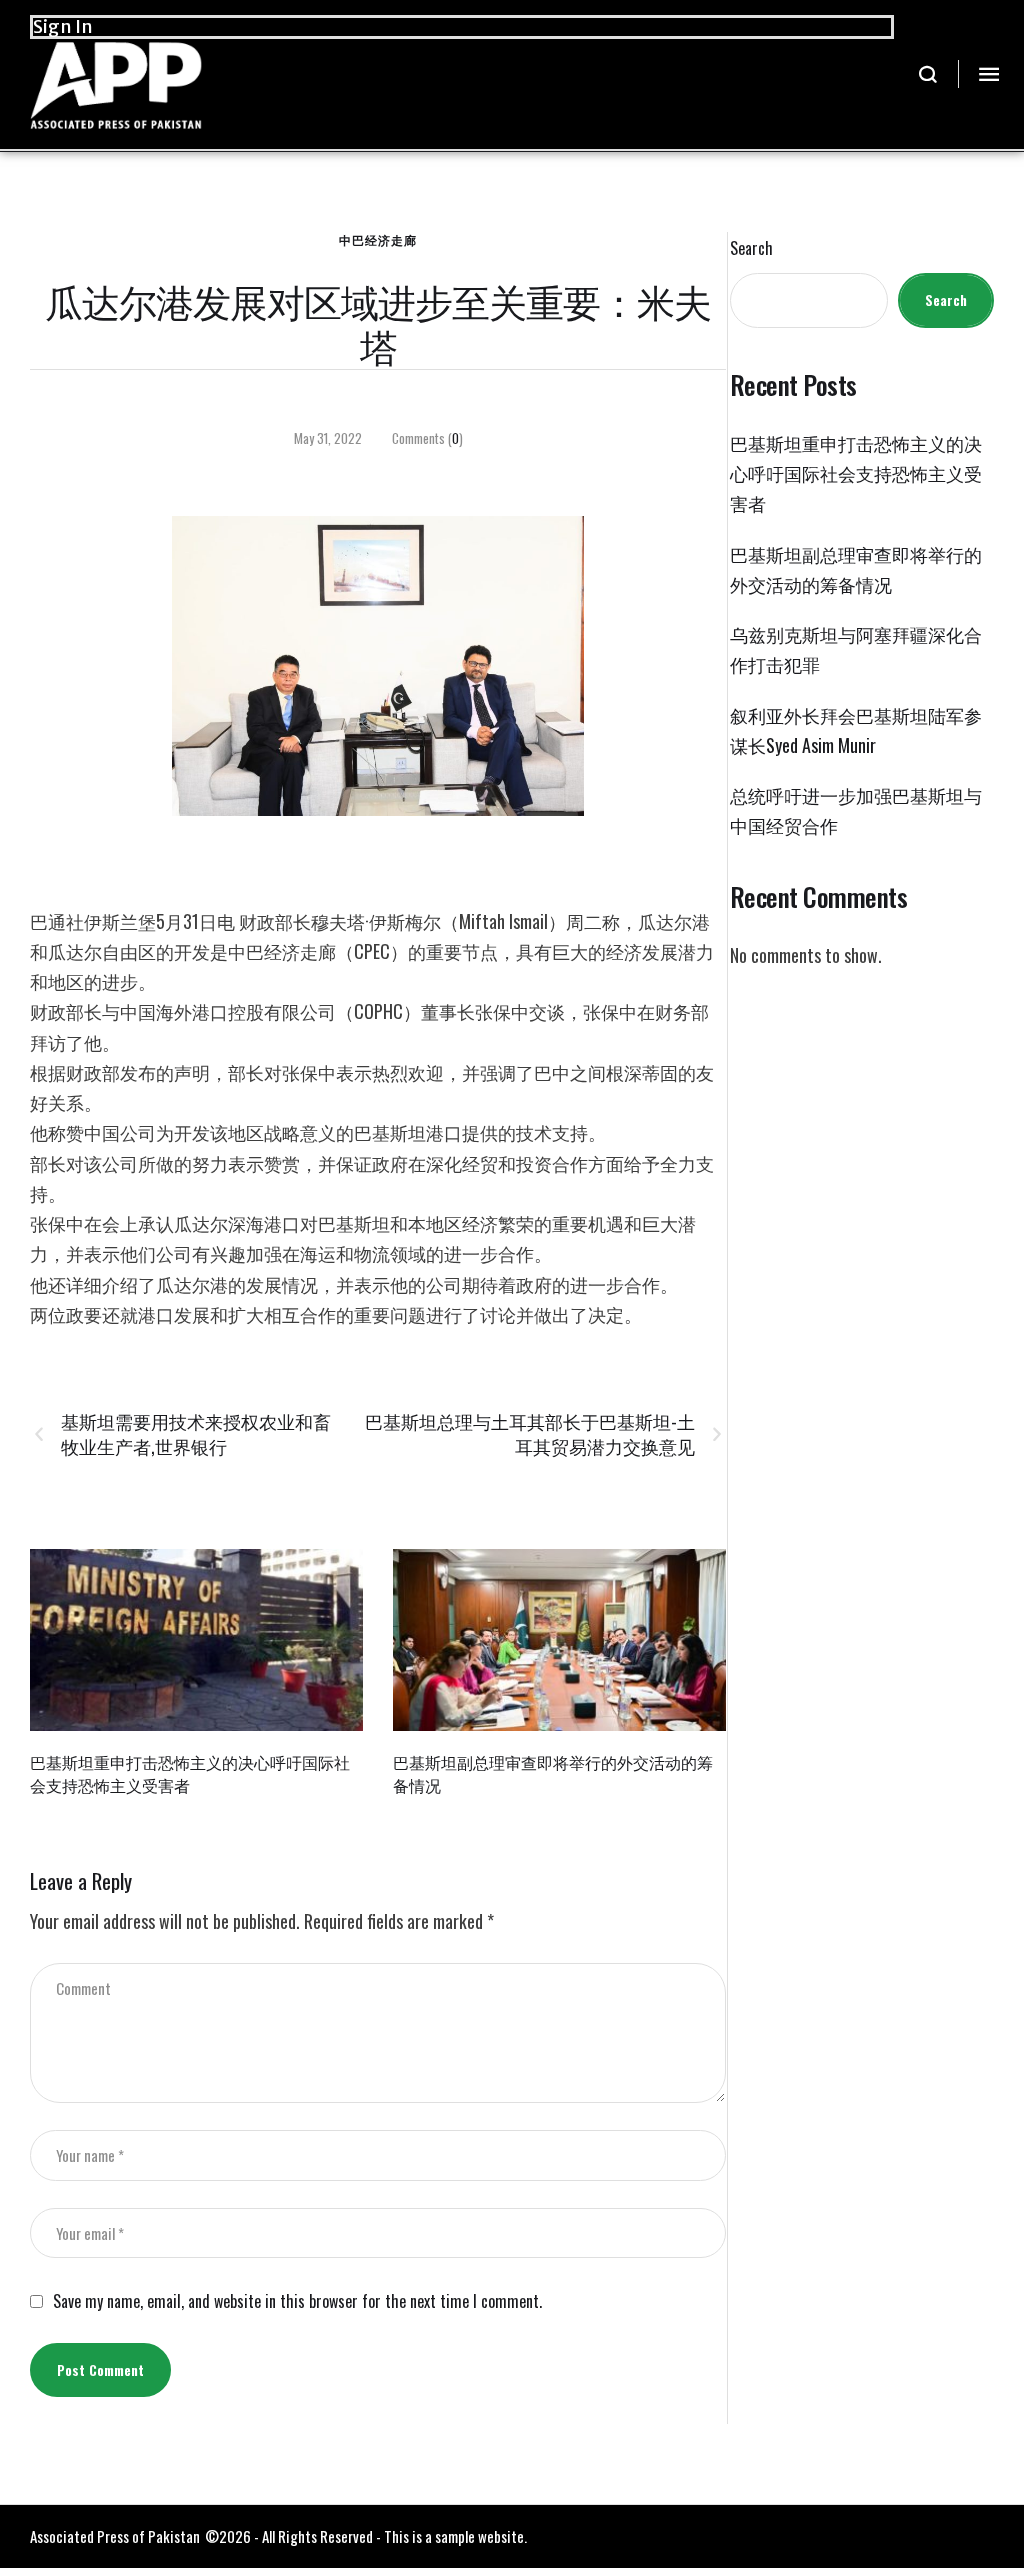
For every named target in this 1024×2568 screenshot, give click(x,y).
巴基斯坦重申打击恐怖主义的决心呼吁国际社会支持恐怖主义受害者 (190, 1773)
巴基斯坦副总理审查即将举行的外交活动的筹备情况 (553, 1773)
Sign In (63, 26)
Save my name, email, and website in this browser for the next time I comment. (297, 2301)
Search (751, 248)
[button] (928, 74)
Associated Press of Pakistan (115, 2536)
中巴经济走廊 (378, 239)
